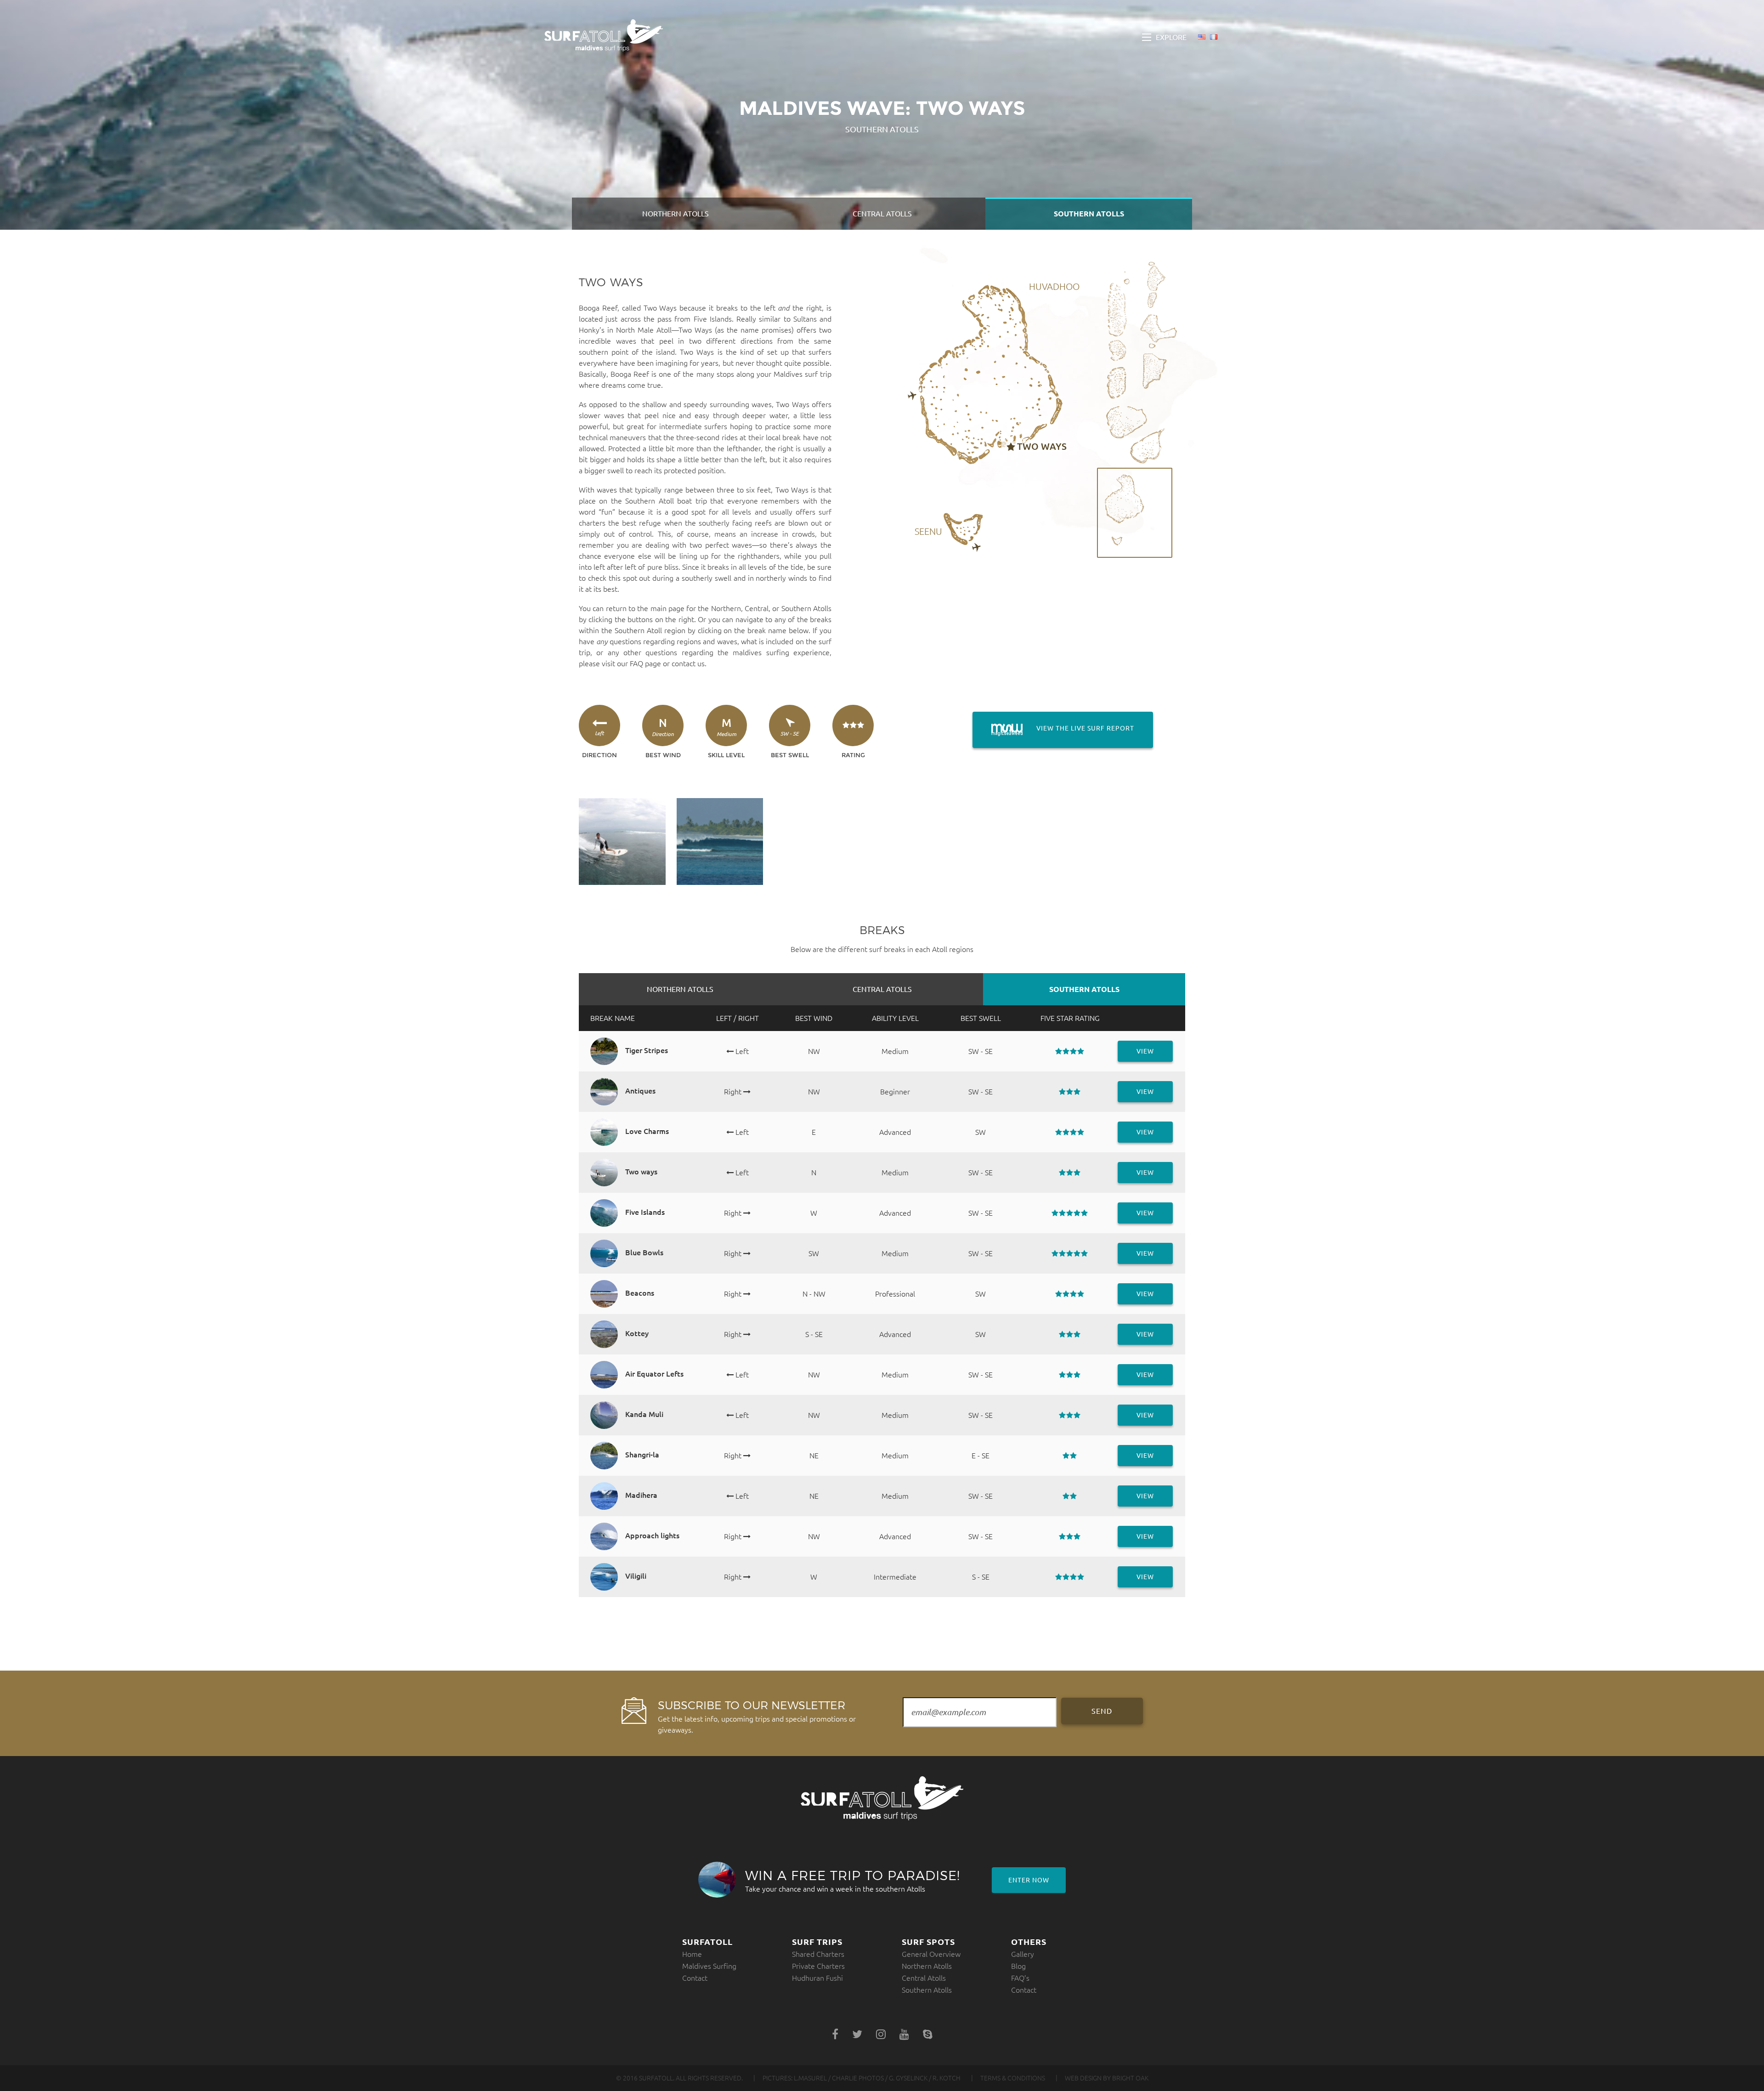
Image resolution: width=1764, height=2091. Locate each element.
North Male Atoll (644, 330)
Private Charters (818, 1966)
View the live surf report (1053, 728)
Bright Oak (1130, 2078)
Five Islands (713, 319)
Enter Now (1029, 1880)
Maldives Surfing (709, 1966)
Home (692, 1954)
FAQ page (645, 663)
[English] (1202, 38)
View (1145, 1051)
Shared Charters (818, 1954)
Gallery (1023, 1954)
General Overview (931, 1954)
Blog (1018, 1966)
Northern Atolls (676, 214)
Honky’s (592, 330)
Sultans (805, 319)
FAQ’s (1020, 1978)
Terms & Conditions (1013, 2078)
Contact (695, 1978)
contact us (688, 663)
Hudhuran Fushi (817, 1978)
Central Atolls (882, 214)
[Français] (1214, 38)
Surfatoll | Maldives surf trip (604, 35)
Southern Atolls (1089, 214)
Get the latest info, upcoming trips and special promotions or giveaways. (757, 1716)
